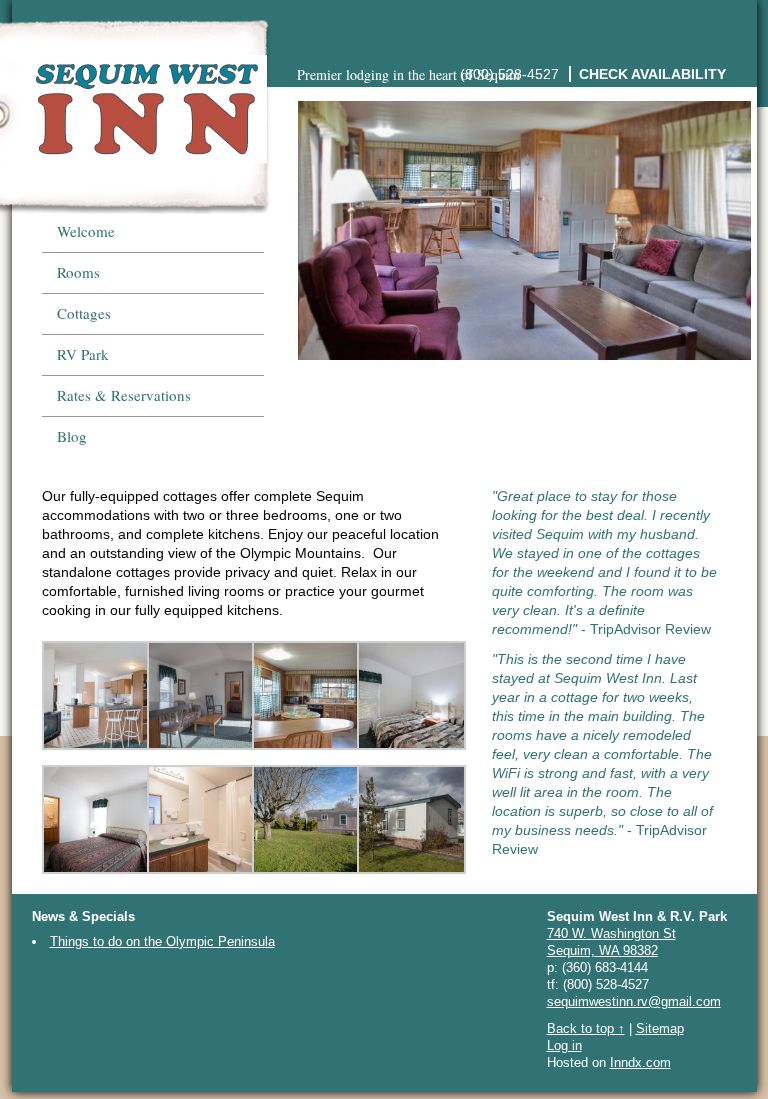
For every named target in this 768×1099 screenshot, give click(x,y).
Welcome (86, 231)
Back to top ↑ (586, 1028)
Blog (72, 436)
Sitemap (660, 1028)
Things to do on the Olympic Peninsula (162, 941)
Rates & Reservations (124, 395)
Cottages (84, 313)
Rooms (78, 272)
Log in (564, 1045)
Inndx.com (640, 1062)
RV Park (83, 354)
